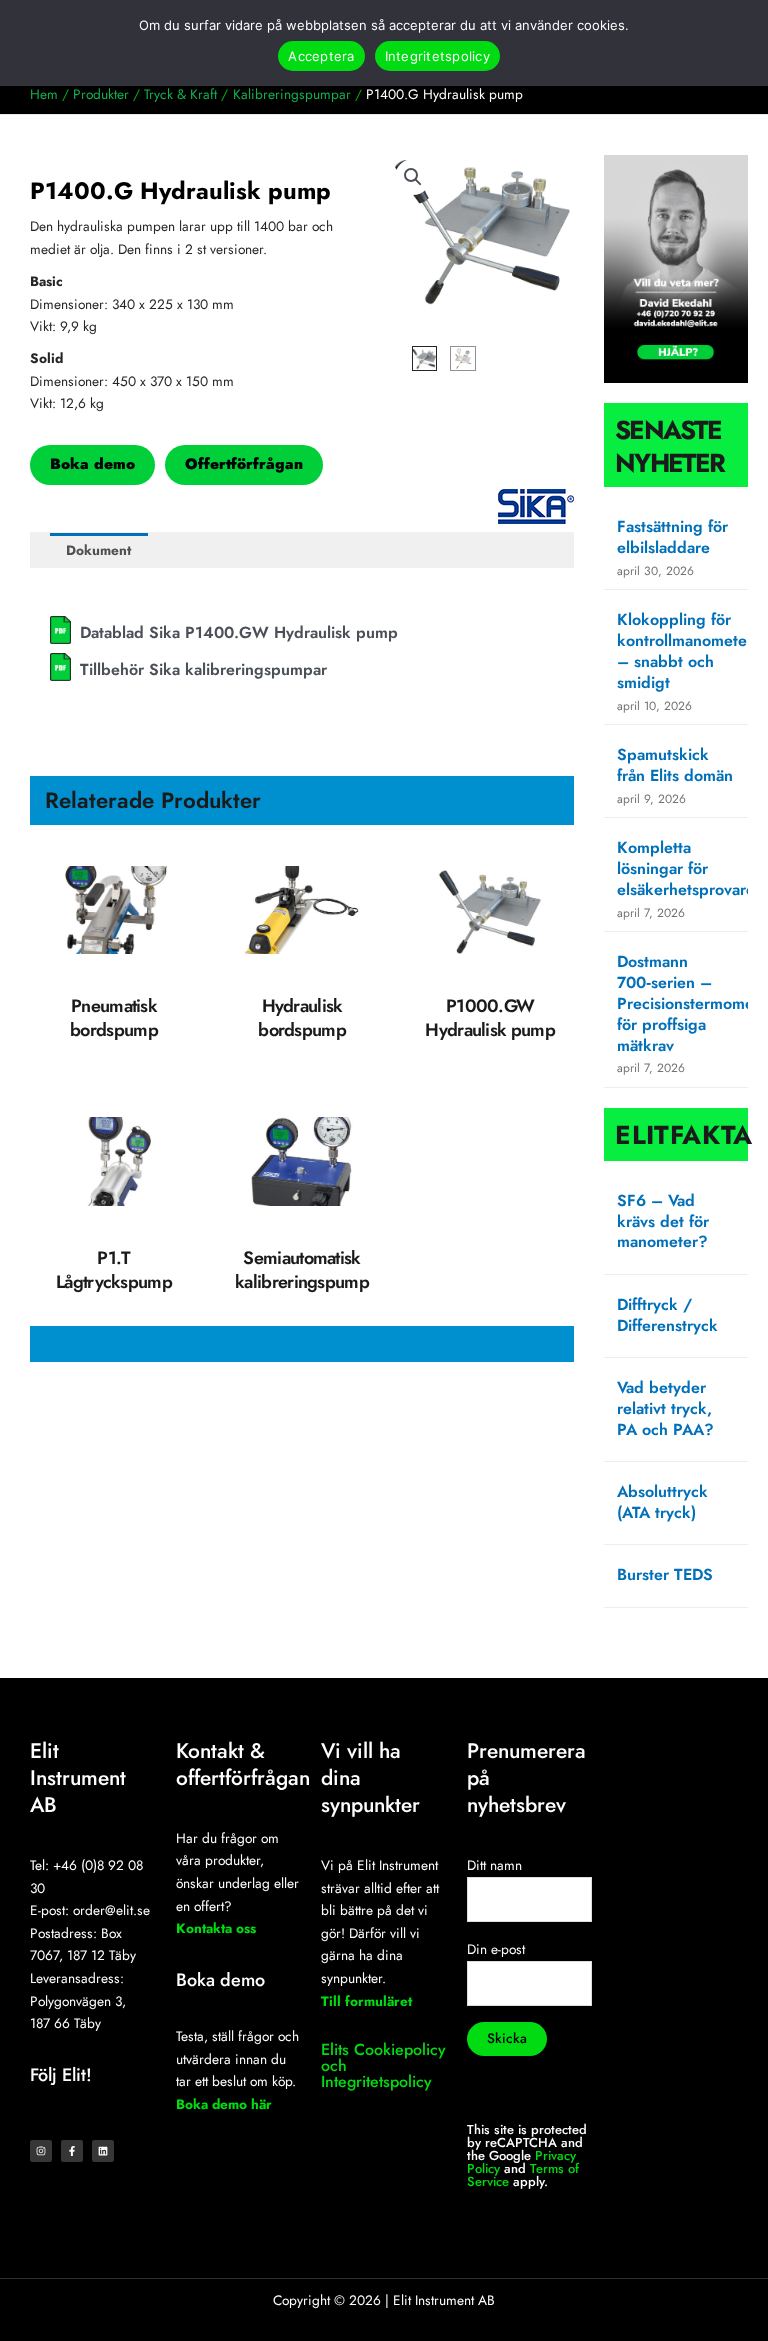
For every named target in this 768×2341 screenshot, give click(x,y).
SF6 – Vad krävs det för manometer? (663, 1221)
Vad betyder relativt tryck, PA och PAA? (665, 1408)
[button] (413, 177)
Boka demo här (224, 2104)
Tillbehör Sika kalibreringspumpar (203, 669)
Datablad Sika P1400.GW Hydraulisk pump (239, 632)
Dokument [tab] (98, 550)
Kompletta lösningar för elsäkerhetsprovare (686, 868)
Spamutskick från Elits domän (675, 765)
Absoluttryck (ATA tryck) (662, 1502)
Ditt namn (494, 1865)
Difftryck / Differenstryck (667, 1315)
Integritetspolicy (437, 56)
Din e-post (496, 1949)
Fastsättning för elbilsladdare (672, 537)
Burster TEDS (665, 1574)
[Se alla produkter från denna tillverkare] (536, 506)
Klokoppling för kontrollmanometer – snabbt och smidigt (685, 650)
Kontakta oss (216, 1928)
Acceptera (321, 56)
